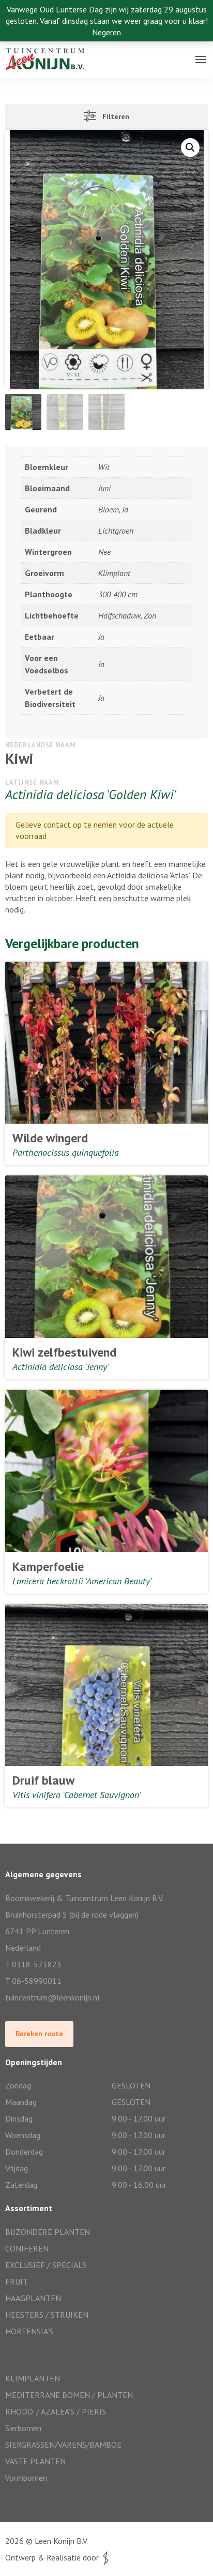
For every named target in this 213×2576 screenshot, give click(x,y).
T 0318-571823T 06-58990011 (33, 1973)
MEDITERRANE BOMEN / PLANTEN (69, 2395)
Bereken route (39, 2034)
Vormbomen (26, 2478)
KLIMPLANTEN (33, 2378)
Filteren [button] (113, 116)
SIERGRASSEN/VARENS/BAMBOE (63, 2445)
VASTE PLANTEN (35, 2461)
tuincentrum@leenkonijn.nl (52, 1997)
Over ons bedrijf (35, 49)
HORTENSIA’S (29, 2331)
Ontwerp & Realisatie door (54, 2557)
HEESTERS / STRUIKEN (47, 2315)
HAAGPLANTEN (33, 2298)
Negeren (106, 32)
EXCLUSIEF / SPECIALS (46, 2265)
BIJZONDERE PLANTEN (48, 2232)
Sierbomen (23, 2428)
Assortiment (29, 70)
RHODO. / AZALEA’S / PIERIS (56, 2411)
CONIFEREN (27, 2248)
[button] (190, 148)
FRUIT (17, 2281)
